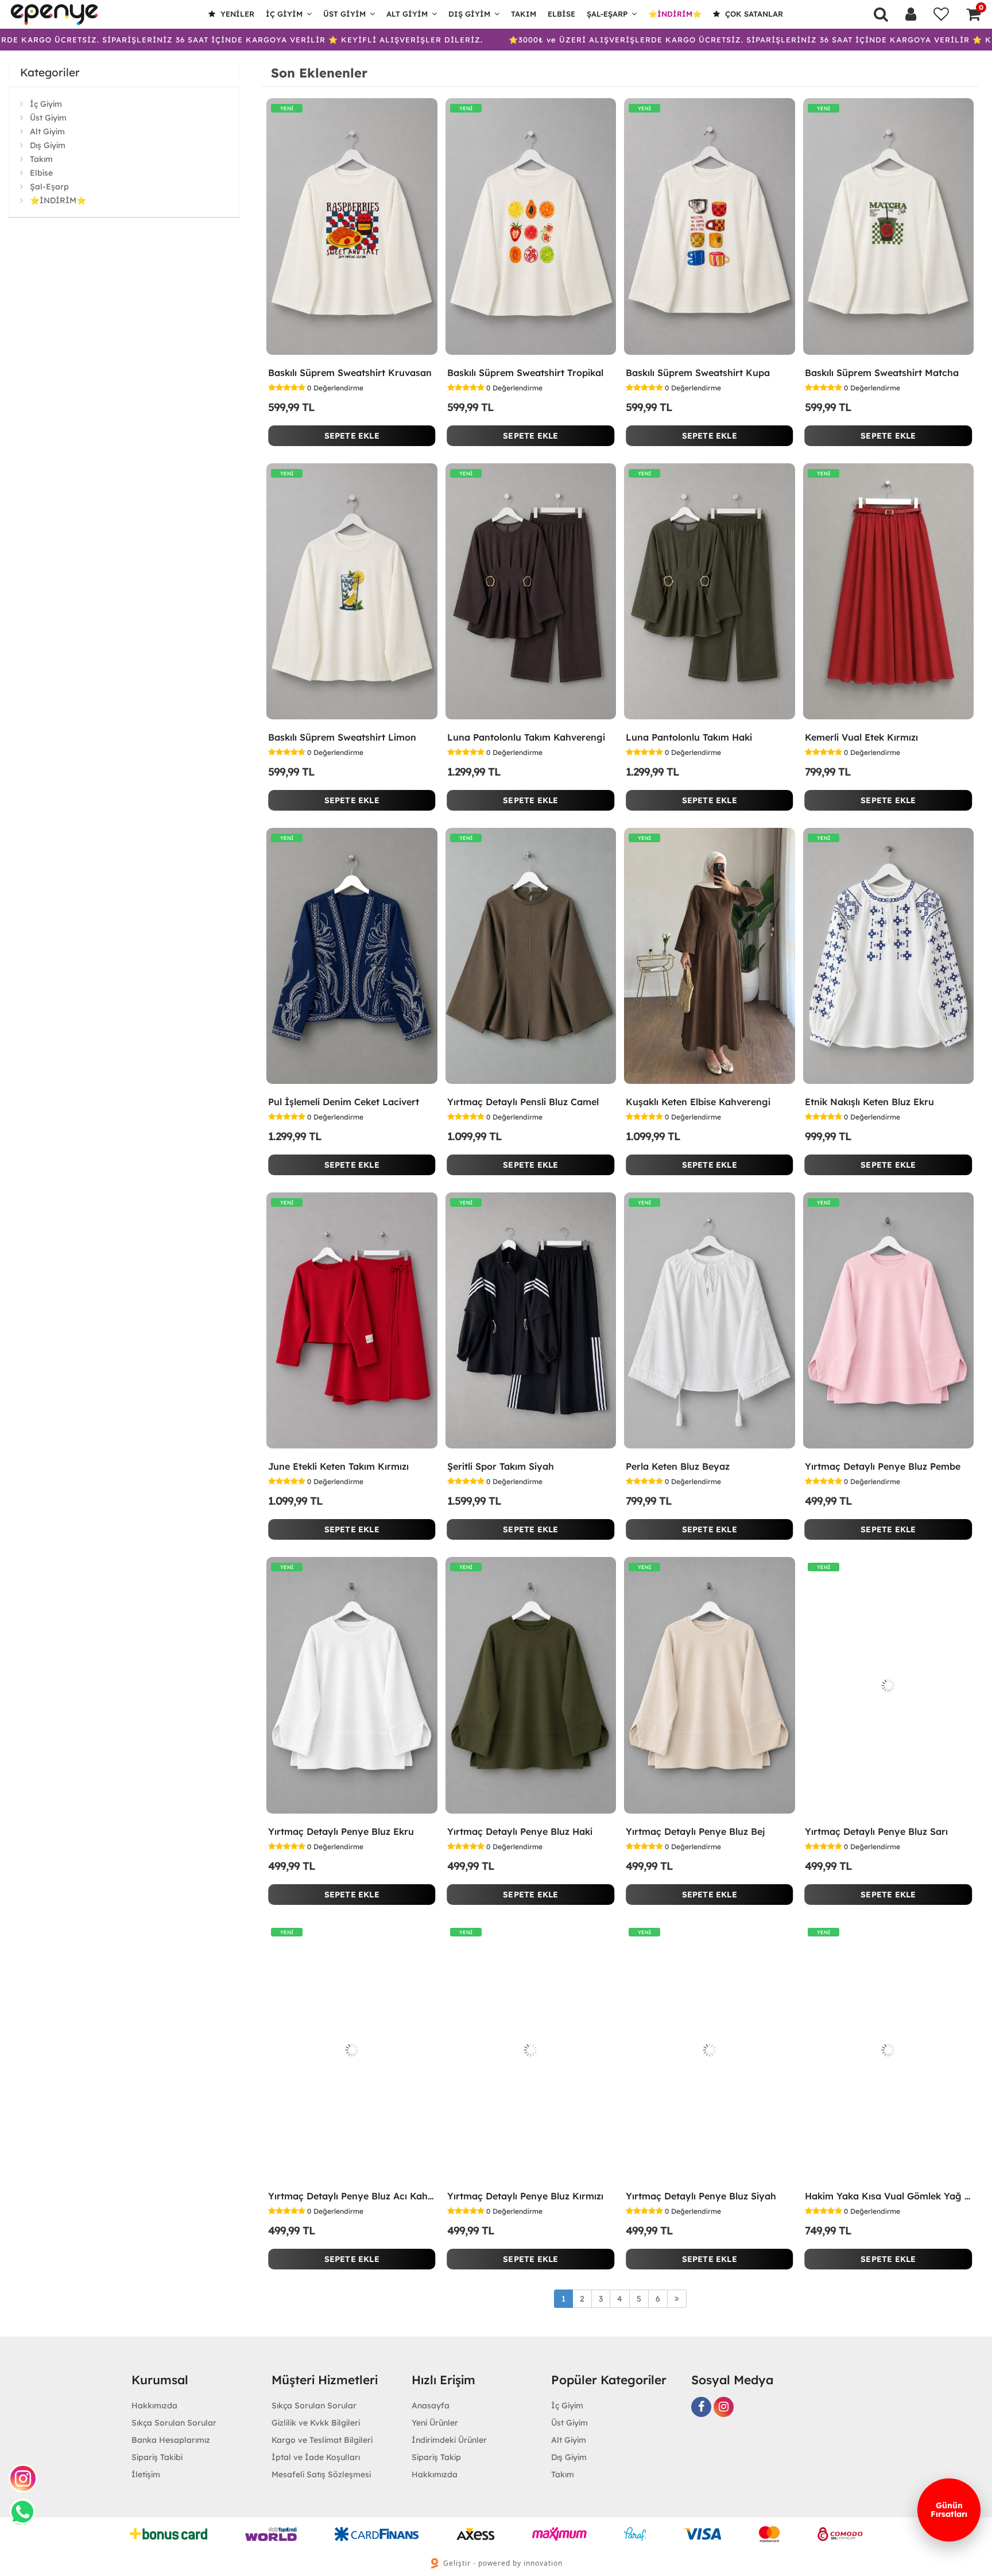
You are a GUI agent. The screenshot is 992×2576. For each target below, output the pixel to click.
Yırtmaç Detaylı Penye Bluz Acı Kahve (352, 2196)
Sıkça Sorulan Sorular (174, 2423)
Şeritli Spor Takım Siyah (501, 1466)
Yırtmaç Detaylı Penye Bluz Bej (695, 1831)
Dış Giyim (469, 14)
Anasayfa (431, 2405)
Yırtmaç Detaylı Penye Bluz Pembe (883, 1466)
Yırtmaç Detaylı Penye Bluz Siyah (701, 2196)
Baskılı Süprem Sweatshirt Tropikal (525, 373)
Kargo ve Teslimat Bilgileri (322, 2440)
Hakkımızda (154, 2405)
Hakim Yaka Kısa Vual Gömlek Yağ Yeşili (889, 2196)
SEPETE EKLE (352, 436)
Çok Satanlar (753, 14)
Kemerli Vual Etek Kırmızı (861, 737)
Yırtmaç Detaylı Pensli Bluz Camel (523, 1102)
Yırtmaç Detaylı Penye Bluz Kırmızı (525, 2196)
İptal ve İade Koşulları (316, 2457)
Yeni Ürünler (435, 2423)
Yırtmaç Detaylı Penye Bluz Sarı (876, 1831)
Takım (524, 14)
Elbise (561, 14)
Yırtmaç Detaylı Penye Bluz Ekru (341, 1831)
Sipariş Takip (436, 2457)
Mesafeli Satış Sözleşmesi (321, 2474)
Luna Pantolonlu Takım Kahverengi (526, 737)
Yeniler (236, 14)
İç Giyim (284, 14)
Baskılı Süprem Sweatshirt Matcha (882, 373)
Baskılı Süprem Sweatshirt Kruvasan (350, 373)
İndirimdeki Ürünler (449, 2440)
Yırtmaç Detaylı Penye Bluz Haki (520, 1831)
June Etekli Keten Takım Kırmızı (338, 1466)
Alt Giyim (407, 14)
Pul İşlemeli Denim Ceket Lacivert (344, 1102)
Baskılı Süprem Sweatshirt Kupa (698, 373)
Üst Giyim (344, 14)
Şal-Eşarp (607, 14)
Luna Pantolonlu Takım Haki (689, 737)
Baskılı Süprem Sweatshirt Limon (342, 737)
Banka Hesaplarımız (171, 2440)
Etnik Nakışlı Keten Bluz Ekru (869, 1102)
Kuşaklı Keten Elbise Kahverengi (698, 1102)
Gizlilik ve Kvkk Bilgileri (316, 2423)
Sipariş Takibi (157, 2457)
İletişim (146, 2474)
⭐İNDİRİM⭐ (675, 14)
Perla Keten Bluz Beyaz (678, 1466)
